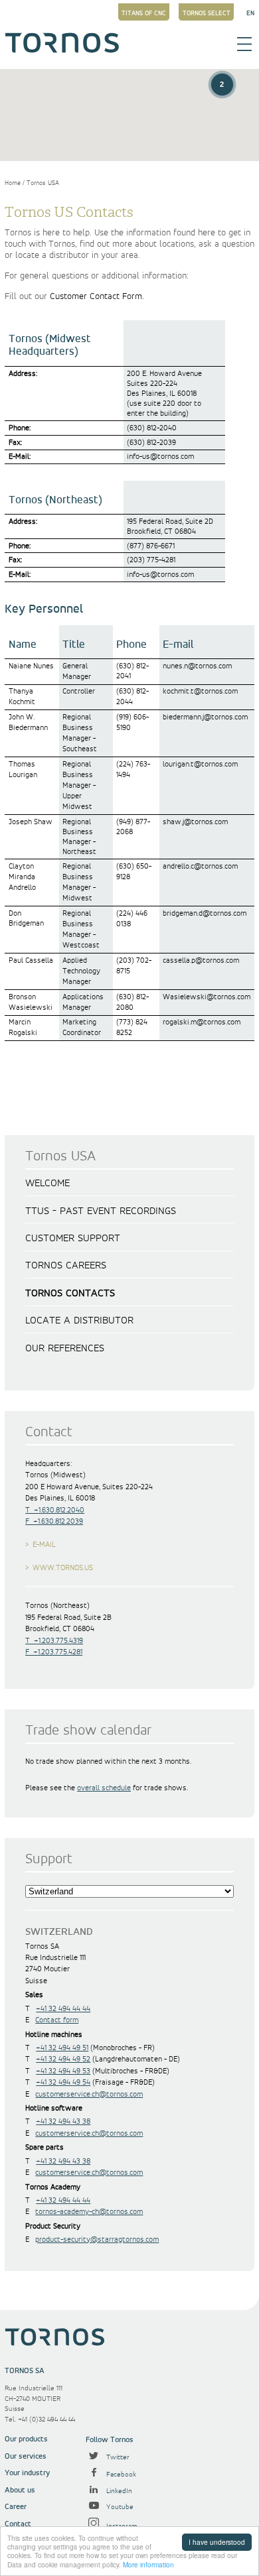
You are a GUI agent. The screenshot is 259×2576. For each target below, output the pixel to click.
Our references (65, 1349)
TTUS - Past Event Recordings (101, 1211)
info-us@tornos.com (160, 457)
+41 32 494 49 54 (63, 2082)
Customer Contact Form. (97, 296)
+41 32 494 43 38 (63, 2121)
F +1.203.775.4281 (54, 1652)
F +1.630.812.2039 (54, 1521)
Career (16, 2507)
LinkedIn (118, 2491)
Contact (18, 2524)
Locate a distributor (79, 1321)
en (250, 13)
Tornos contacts (70, 1294)
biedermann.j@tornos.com (205, 717)
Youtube (119, 2507)
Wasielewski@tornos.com (207, 997)
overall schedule (104, 1788)
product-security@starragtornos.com (97, 2239)
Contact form (57, 2020)
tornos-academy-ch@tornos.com (89, 2212)
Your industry (27, 2473)
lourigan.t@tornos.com (200, 764)
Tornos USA (43, 183)
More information (148, 2564)
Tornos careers (66, 1266)
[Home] (62, 50)
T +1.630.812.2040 (55, 1510)
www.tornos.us (63, 1568)
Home (13, 183)
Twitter (117, 2457)
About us (20, 2490)
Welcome (47, 1184)
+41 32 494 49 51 (62, 2048)
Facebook (120, 2475)
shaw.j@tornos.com (195, 822)
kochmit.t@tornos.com (200, 691)
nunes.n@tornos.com (197, 666)
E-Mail (44, 1545)
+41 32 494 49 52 (63, 2059)
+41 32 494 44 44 (63, 2009)
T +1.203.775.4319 (54, 1641)
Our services (26, 2456)
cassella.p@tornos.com (201, 960)
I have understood (217, 2542)
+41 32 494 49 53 (63, 2071)
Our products (26, 2439)
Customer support (73, 1239)
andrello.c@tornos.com (200, 866)
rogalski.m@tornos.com (202, 1022)
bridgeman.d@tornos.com (205, 913)
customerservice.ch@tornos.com (89, 2094)
